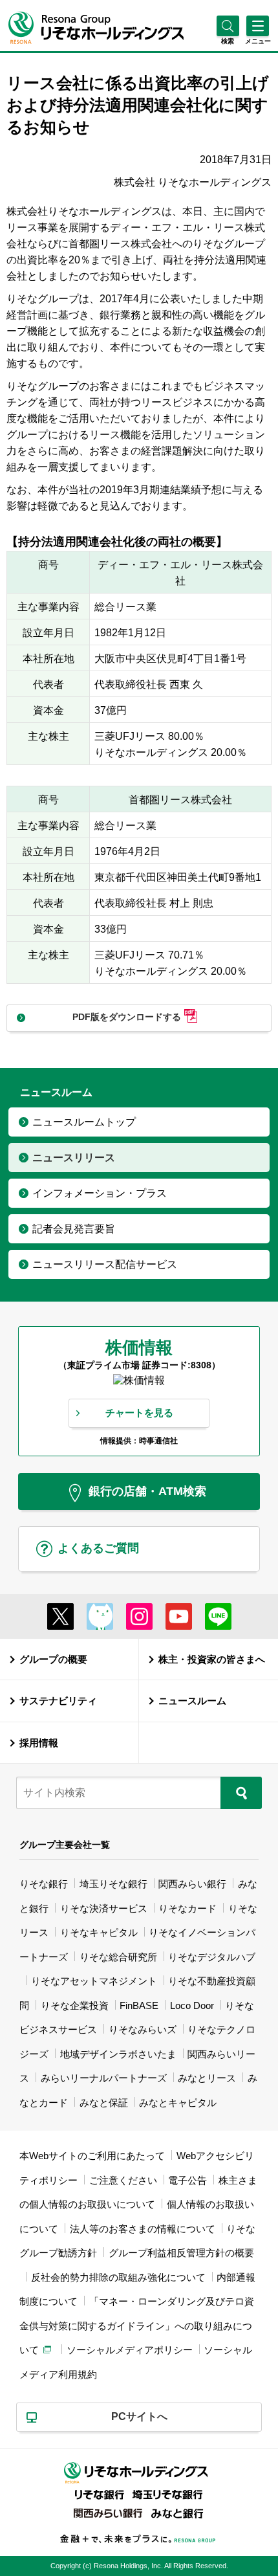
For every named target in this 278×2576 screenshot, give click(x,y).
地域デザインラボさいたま (118, 2054)
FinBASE (139, 2005)
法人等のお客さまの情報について (143, 2229)
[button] (228, 41)
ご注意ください (123, 2180)
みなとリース (207, 2078)
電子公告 (187, 2180)
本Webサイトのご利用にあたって (92, 2156)
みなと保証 (104, 2103)
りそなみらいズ (143, 2029)
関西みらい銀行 (192, 1884)
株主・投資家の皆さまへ (212, 1659)
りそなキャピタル (99, 1932)
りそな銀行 (44, 1884)
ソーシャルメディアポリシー (130, 2350)
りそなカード (187, 1908)
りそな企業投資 (75, 2005)
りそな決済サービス (104, 1908)
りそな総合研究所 (118, 1957)
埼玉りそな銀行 (113, 1884)
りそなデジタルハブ (212, 1957)
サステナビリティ (58, 1701)
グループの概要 (53, 1659)
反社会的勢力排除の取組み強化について (118, 2277)
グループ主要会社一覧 (65, 1845)
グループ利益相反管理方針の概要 (181, 2253)
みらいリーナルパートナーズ (104, 2078)
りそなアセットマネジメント (94, 1981)
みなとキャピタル (178, 2103)
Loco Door (192, 2005)
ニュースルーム (192, 1701)
